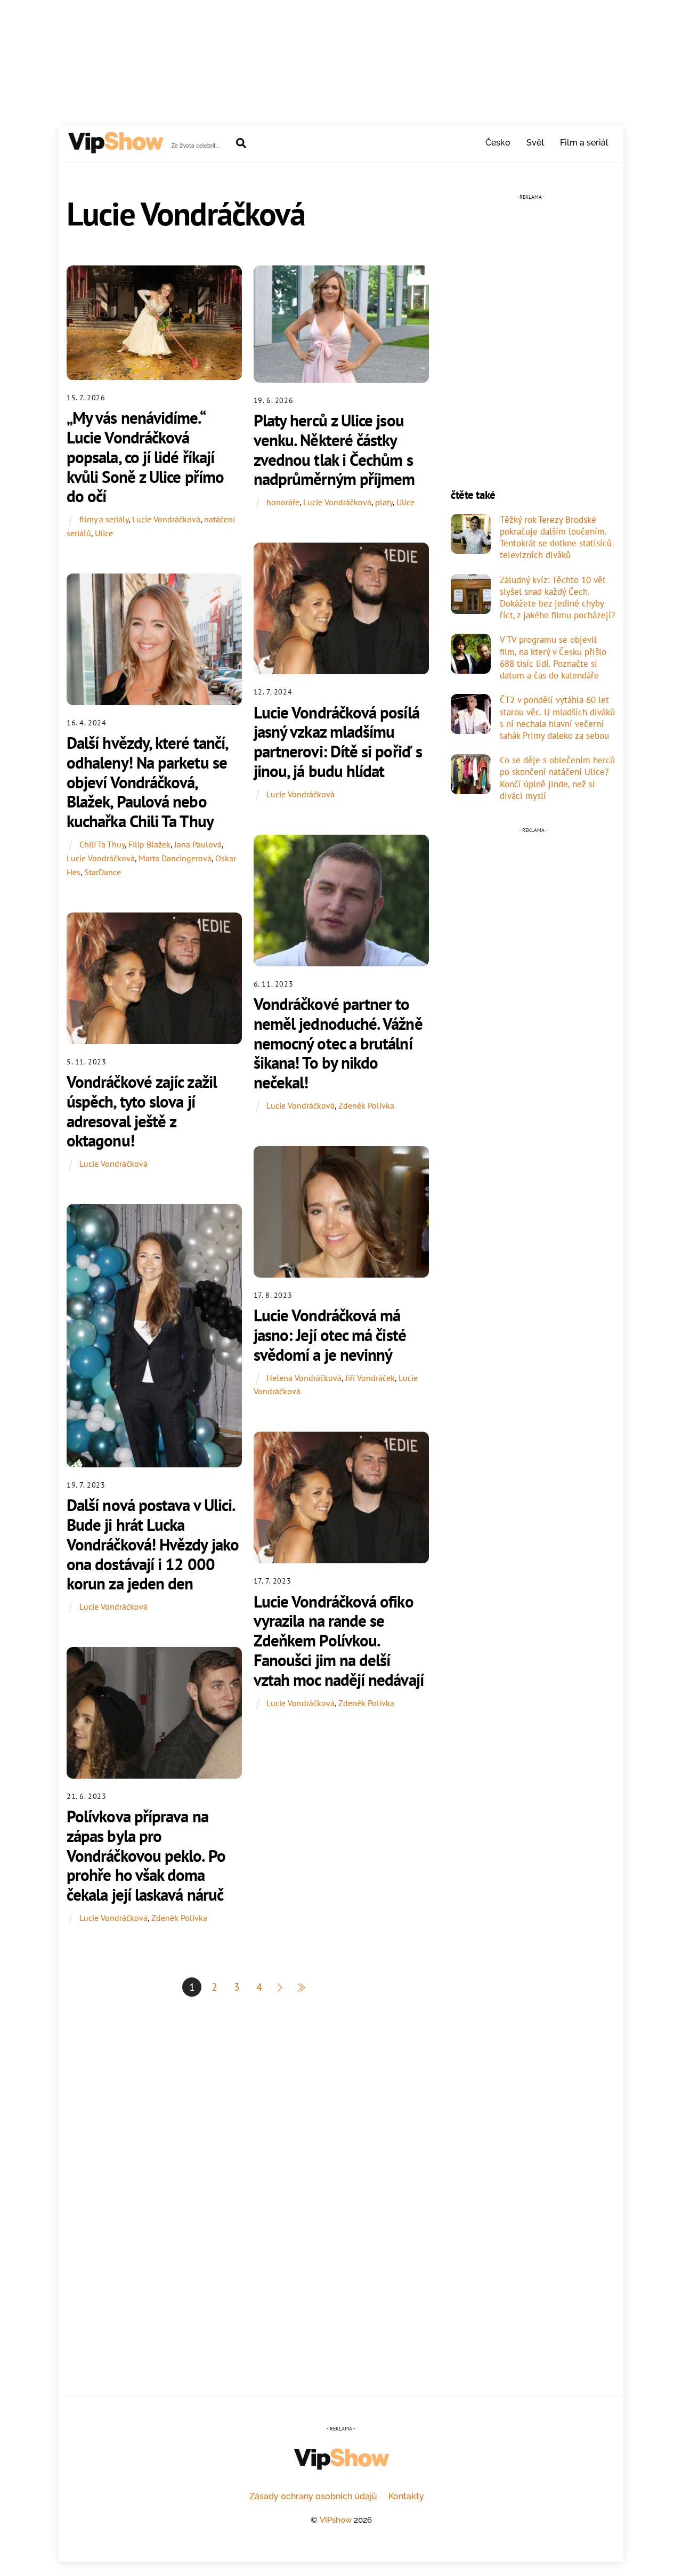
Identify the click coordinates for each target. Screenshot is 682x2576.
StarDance (103, 872)
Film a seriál (584, 143)
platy (384, 502)
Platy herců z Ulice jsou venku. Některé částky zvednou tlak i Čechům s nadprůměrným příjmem (334, 450)
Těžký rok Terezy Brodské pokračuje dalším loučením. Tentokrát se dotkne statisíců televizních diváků (556, 538)
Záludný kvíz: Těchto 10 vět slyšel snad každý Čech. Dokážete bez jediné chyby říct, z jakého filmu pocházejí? (557, 598)
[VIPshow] (115, 149)
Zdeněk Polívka (366, 1105)
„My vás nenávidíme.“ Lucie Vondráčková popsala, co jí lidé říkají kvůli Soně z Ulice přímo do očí (145, 457)
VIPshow (336, 2520)
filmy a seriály (104, 519)
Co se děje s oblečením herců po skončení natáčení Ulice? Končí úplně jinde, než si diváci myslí (557, 778)
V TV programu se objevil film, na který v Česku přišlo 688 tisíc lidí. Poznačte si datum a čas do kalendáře (553, 657)
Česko (498, 143)
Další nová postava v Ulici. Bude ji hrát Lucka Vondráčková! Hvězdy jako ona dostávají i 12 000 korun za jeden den (153, 1544)
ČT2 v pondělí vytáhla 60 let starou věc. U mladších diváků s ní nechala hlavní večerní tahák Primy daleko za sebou (557, 718)
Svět (535, 143)
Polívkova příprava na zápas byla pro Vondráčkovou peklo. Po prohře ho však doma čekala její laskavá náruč (146, 1855)
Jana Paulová (198, 844)
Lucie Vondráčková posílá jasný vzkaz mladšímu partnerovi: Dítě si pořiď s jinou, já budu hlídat (338, 742)
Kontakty (406, 2496)
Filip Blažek (149, 844)
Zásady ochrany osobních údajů (313, 2496)
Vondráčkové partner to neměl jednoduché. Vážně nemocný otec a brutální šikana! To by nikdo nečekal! (338, 1043)
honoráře (283, 502)
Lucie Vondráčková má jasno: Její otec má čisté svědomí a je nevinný (330, 1335)
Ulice (104, 533)
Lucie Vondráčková (166, 519)
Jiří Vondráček (370, 1378)
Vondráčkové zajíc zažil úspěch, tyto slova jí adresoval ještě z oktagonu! (142, 1111)
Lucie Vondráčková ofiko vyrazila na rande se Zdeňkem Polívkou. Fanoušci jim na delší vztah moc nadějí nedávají (339, 1641)
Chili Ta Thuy (102, 844)
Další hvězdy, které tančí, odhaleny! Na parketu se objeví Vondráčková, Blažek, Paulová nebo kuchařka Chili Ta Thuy (147, 782)
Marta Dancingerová (175, 858)
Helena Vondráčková (304, 1378)
